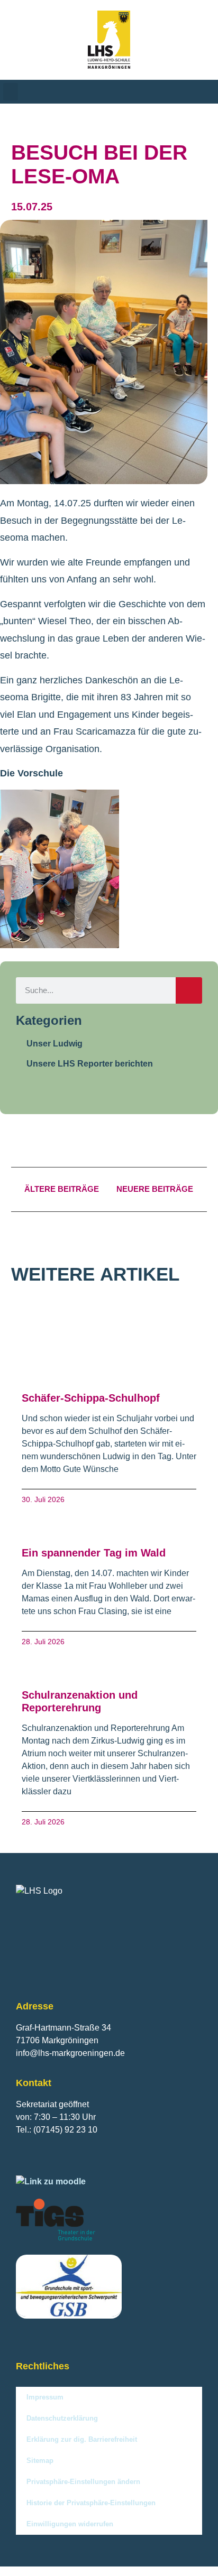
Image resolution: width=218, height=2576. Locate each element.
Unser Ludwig (54, 1044)
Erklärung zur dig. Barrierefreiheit (82, 2439)
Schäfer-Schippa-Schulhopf (91, 1398)
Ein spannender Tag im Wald (94, 1553)
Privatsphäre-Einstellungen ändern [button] (83, 2482)
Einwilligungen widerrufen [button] (70, 2524)
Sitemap (40, 2461)
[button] (11, 92)
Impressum (45, 2397)
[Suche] (189, 990)
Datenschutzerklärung (62, 2418)
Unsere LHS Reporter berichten (90, 1064)
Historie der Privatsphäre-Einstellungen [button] (91, 2503)
